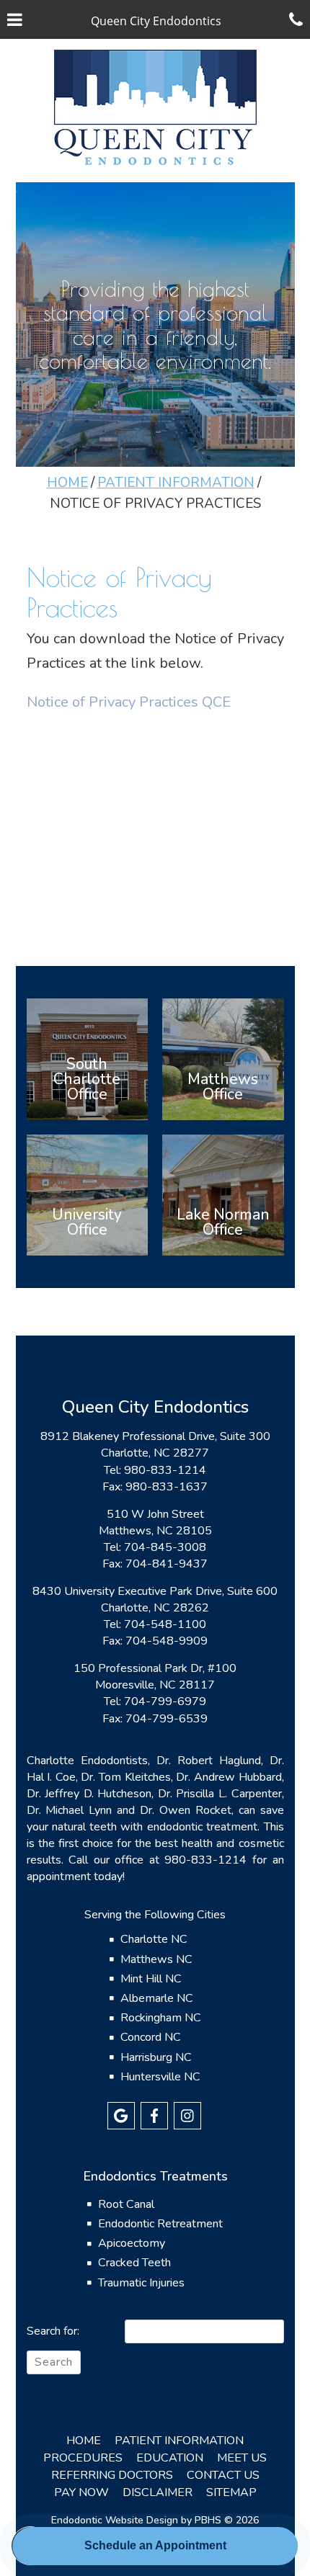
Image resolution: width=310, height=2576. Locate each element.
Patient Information (176, 483)
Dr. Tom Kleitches (125, 1777)
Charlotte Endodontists (87, 1761)
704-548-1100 (165, 1624)
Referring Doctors (112, 2475)
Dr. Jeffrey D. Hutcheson (89, 1794)
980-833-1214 (165, 1470)
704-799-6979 (165, 1701)
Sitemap (231, 2492)
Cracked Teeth (134, 2263)
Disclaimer (158, 2492)
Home (67, 483)
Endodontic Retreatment (160, 2224)
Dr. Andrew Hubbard (229, 1777)
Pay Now (81, 2492)
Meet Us (242, 2458)
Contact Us (223, 2475)
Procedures (83, 2458)
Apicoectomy (132, 2243)
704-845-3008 (165, 1547)
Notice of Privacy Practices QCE (129, 702)
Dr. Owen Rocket (186, 1810)
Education (170, 2458)
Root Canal (126, 2204)
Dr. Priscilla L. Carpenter (220, 1794)
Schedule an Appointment (155, 2545)
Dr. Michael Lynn (70, 1810)
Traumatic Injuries (141, 2283)
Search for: (53, 2331)
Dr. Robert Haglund (209, 1761)
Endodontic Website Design (115, 2520)
